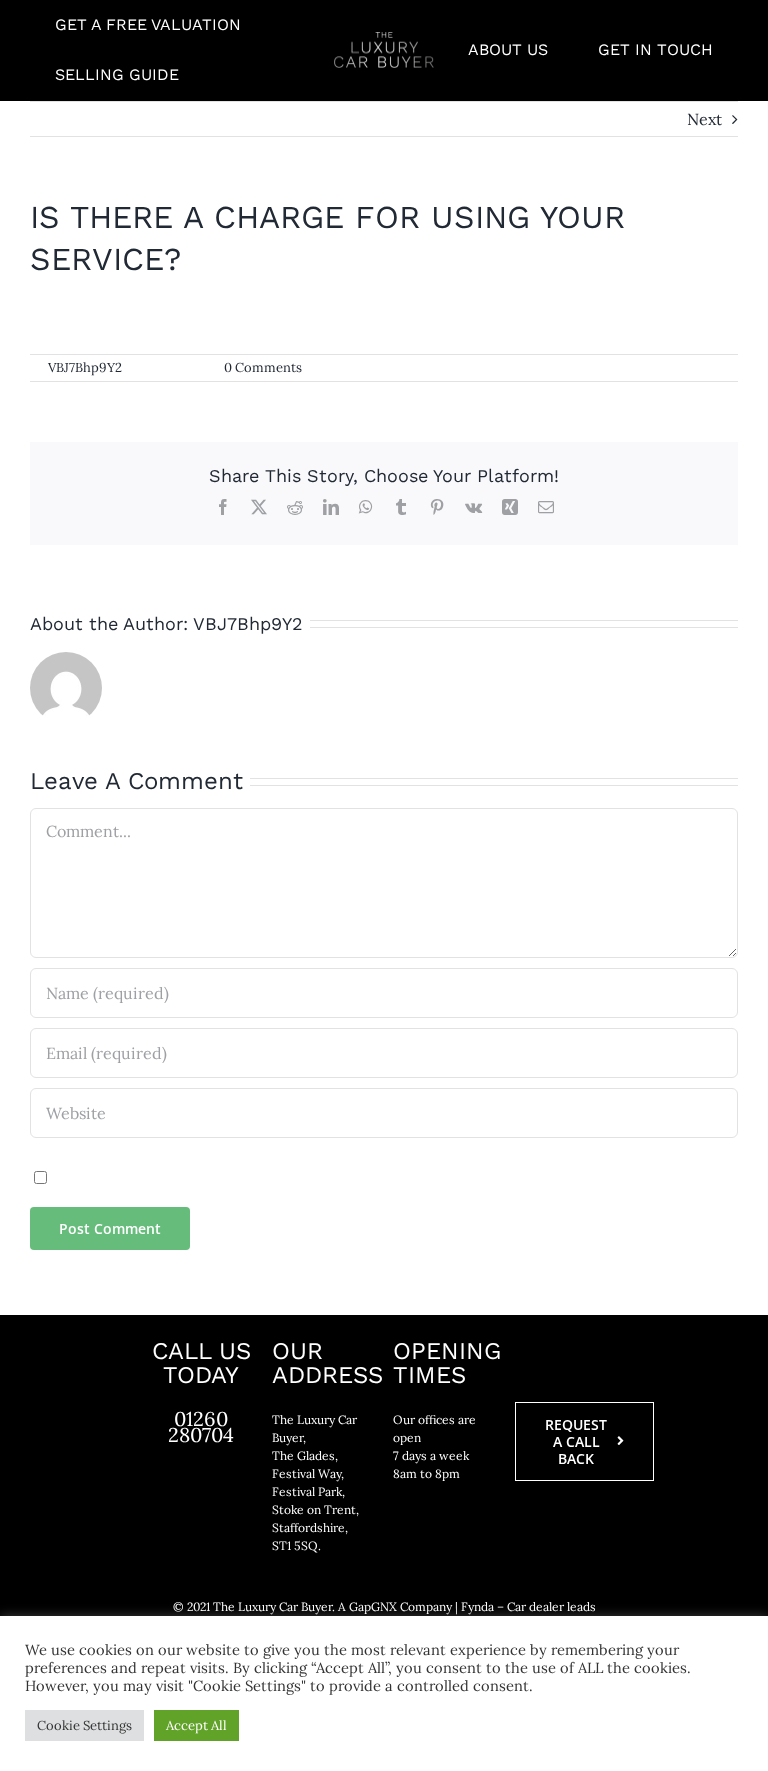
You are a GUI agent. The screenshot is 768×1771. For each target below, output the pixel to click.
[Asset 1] (383, 40)
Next (704, 119)
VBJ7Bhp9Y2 (85, 367)
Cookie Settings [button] (84, 1725)
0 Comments (263, 367)
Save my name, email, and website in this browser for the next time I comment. (342, 1176)
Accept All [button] (196, 1725)
